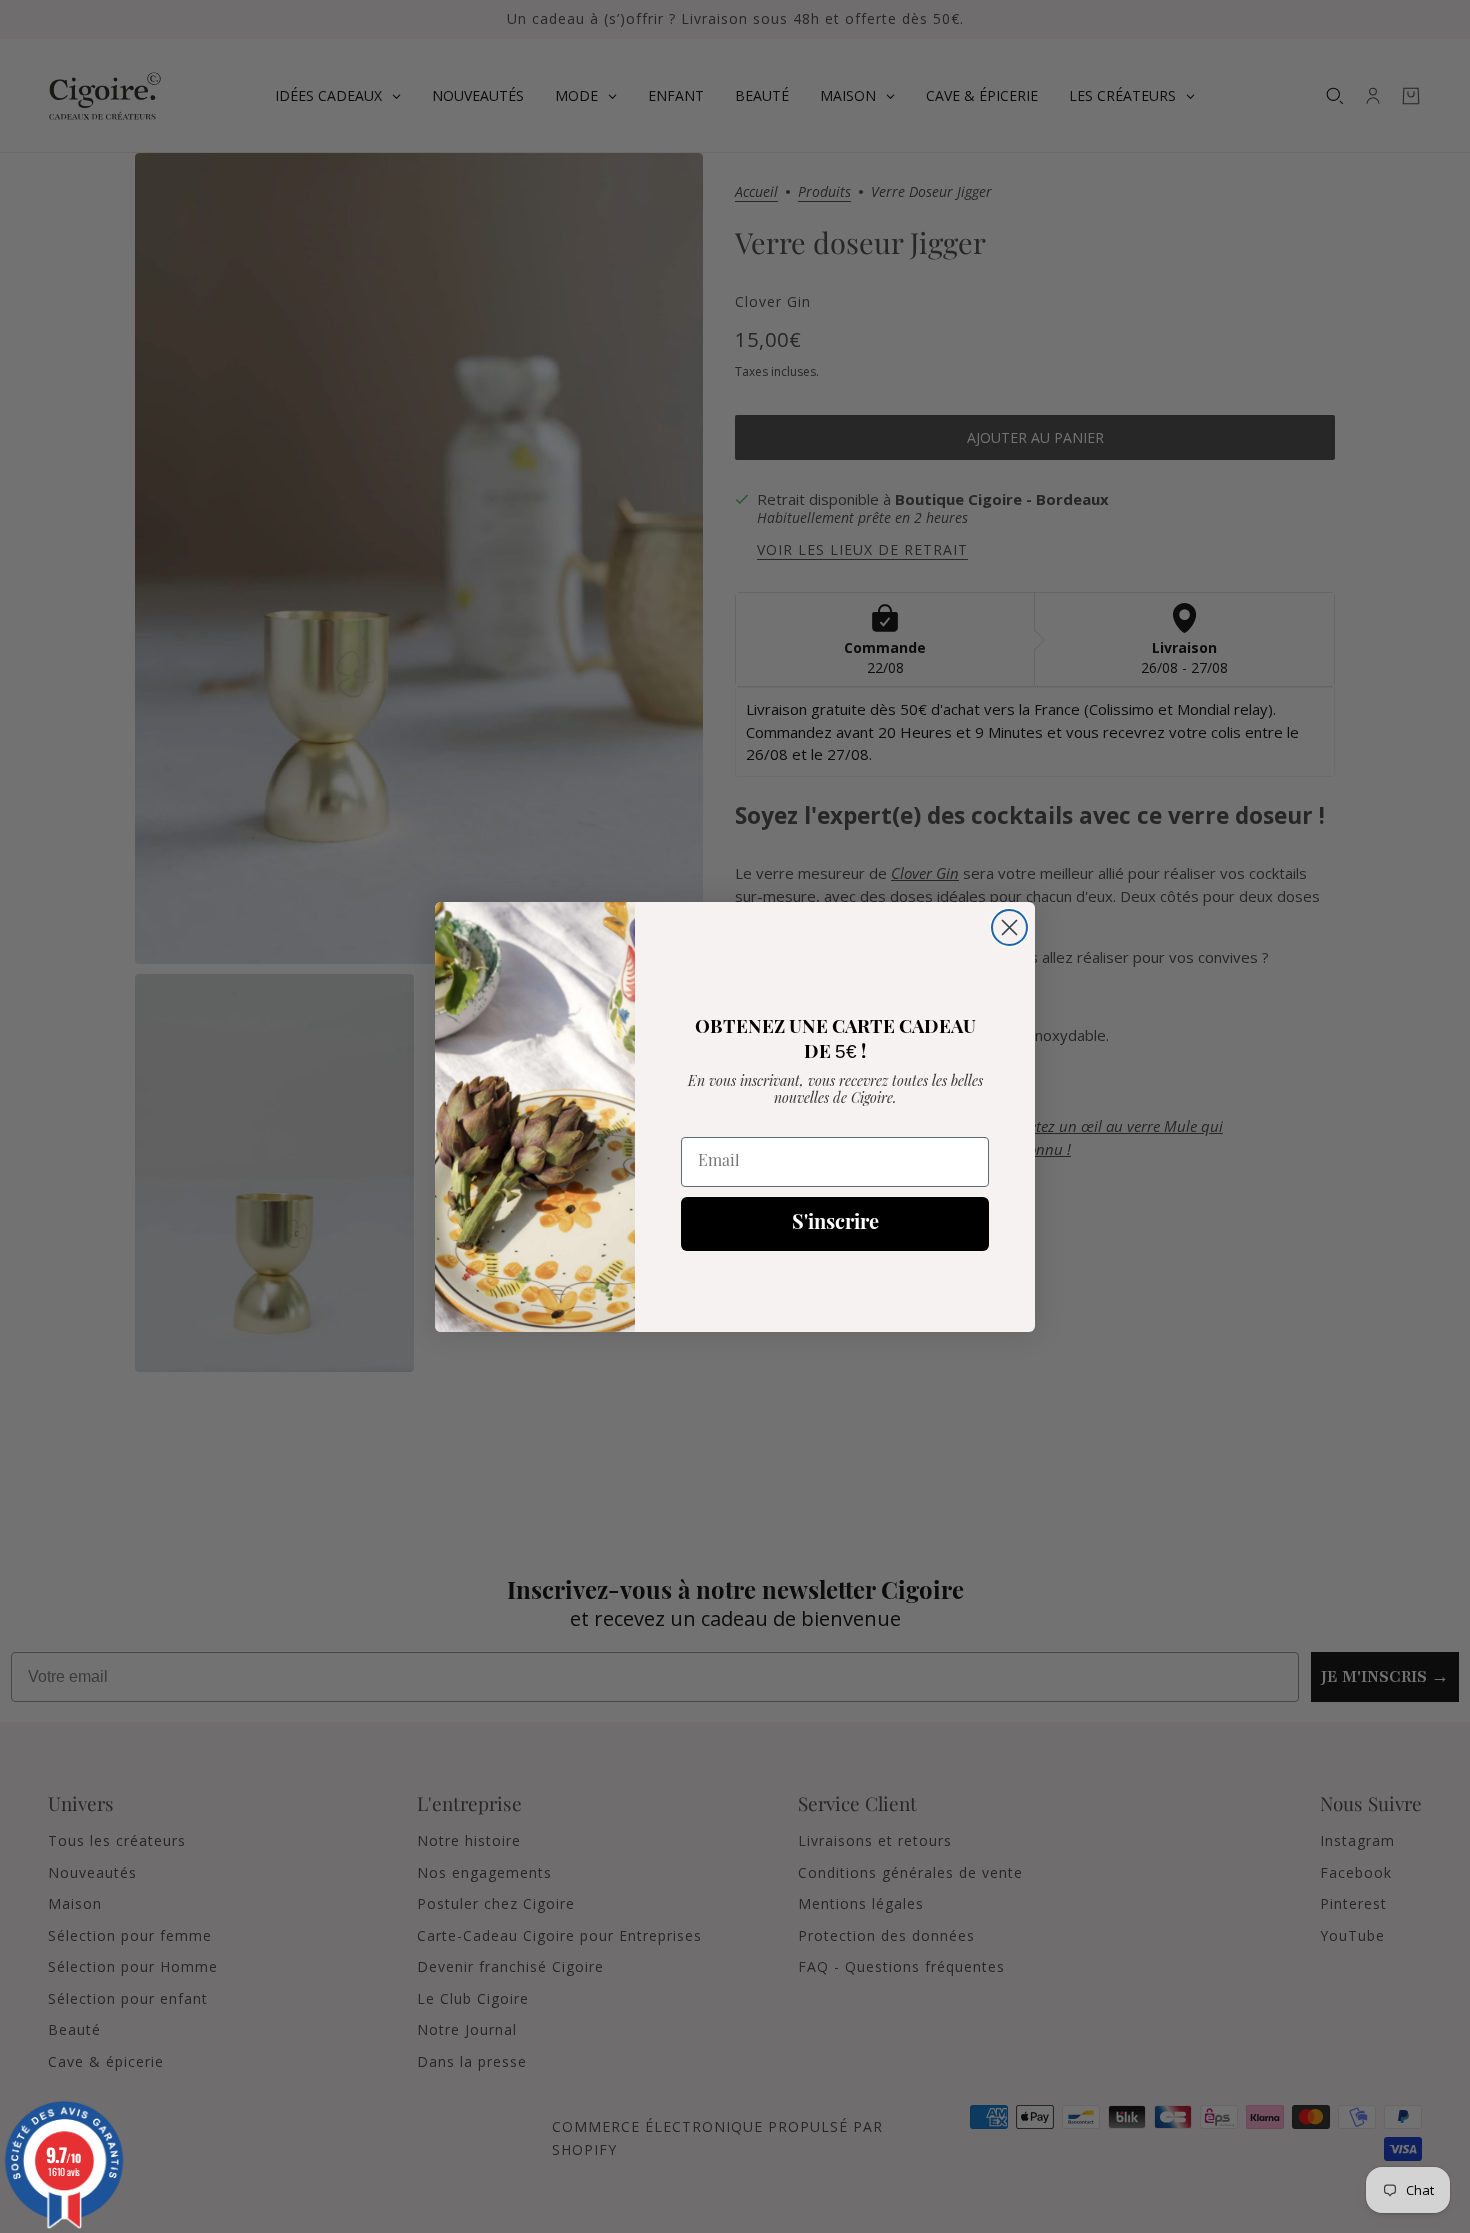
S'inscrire (835, 1224)
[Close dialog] (1009, 927)
